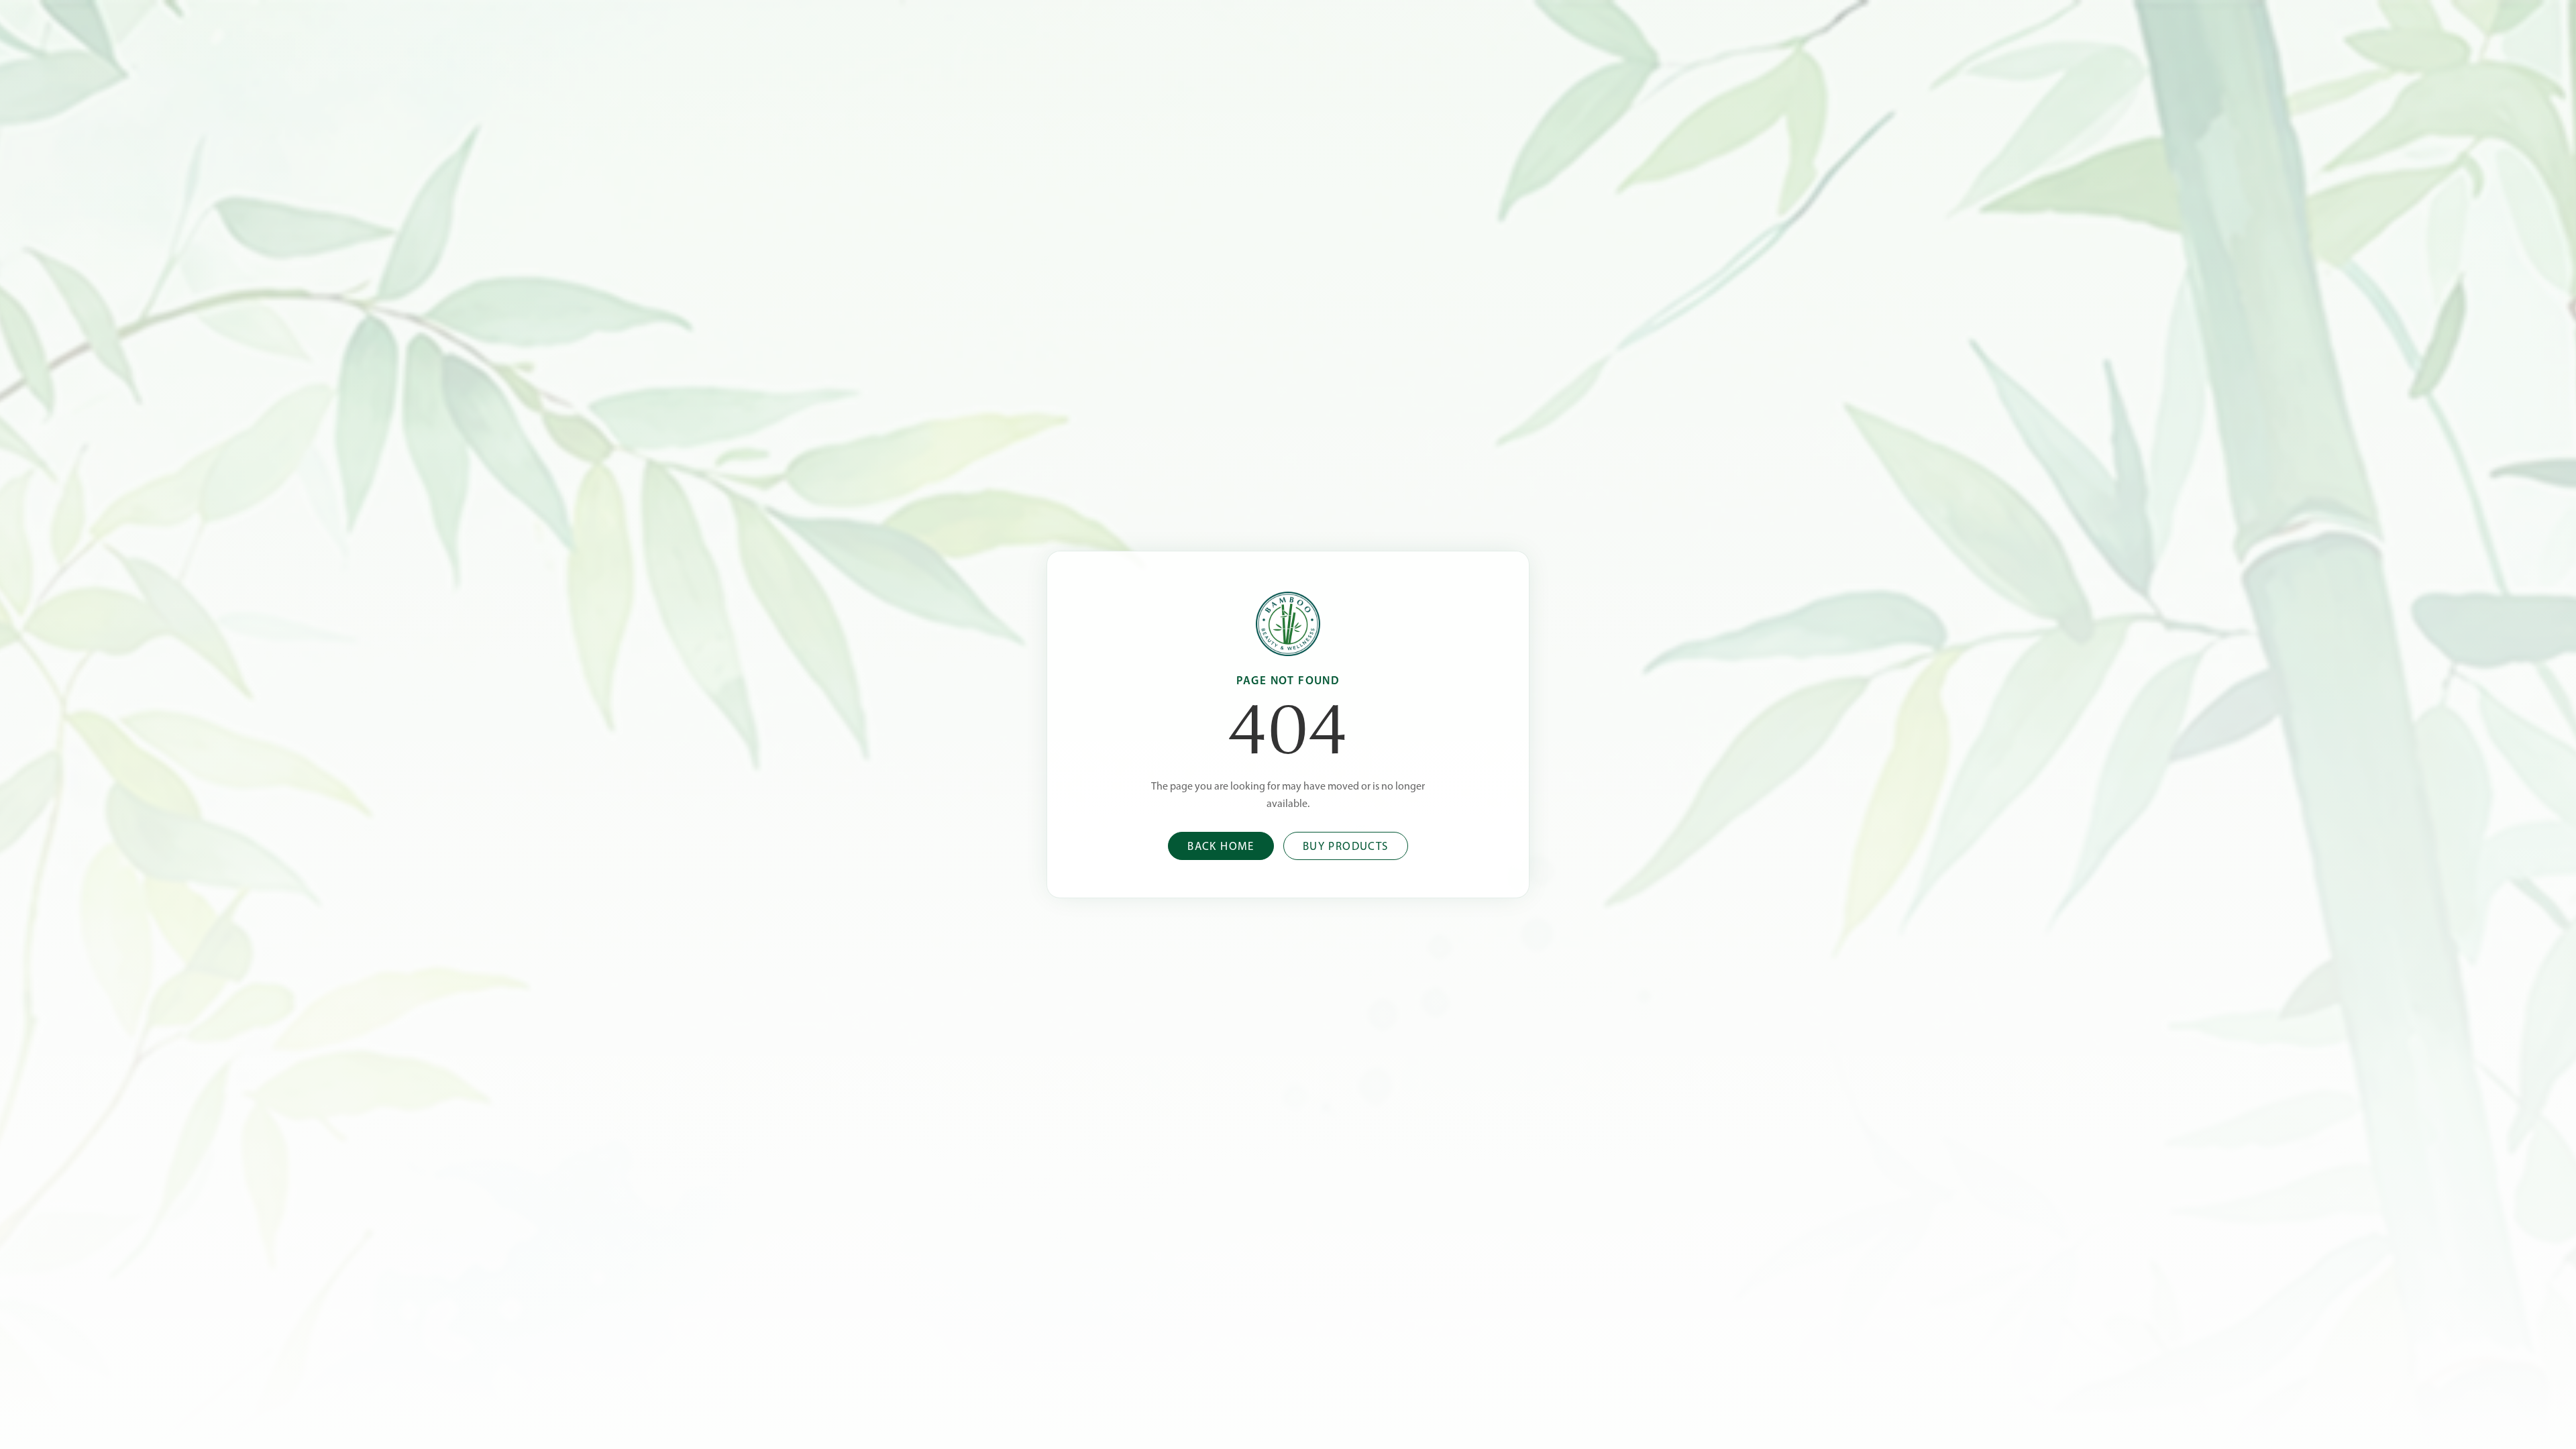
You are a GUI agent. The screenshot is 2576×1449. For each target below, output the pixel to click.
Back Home (1221, 847)
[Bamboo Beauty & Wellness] (1288, 624)
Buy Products (1346, 847)
